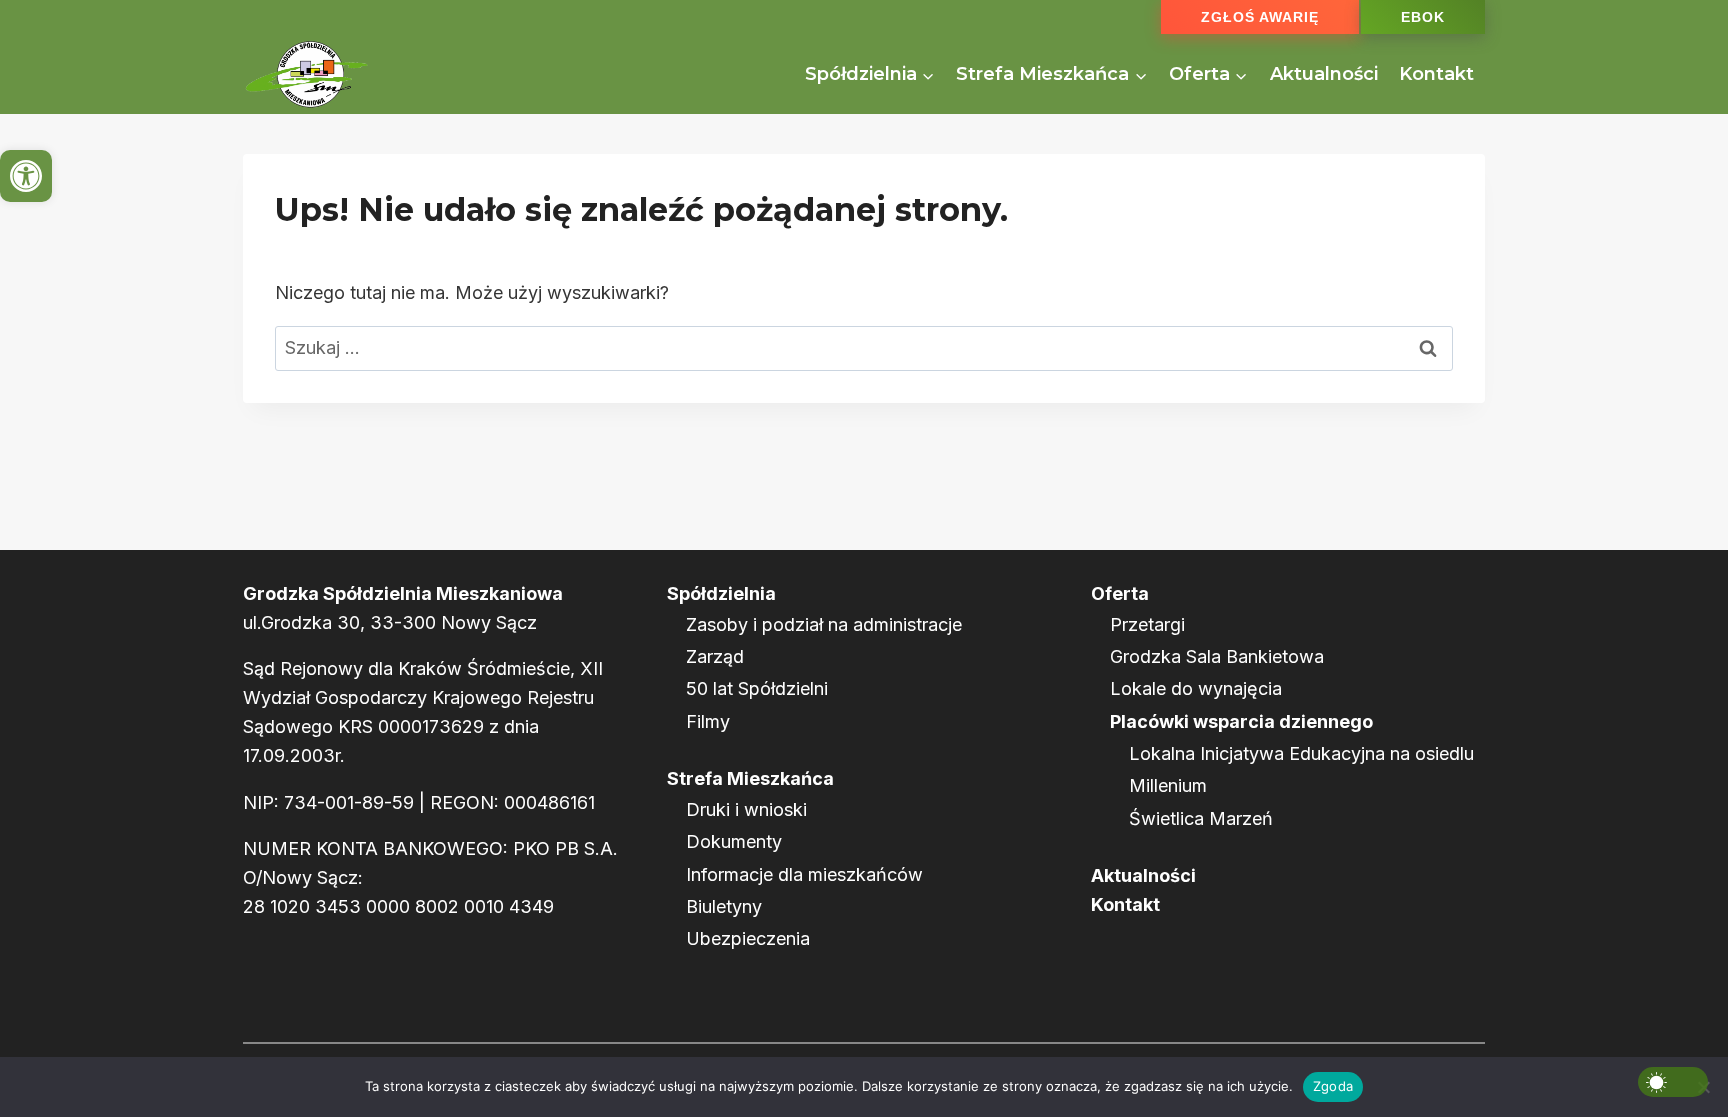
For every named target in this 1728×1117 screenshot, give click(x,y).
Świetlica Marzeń (1201, 818)
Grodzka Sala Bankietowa (1217, 656)
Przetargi (1147, 624)
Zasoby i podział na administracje (824, 624)
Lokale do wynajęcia (1196, 688)
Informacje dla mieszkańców (804, 874)
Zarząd (715, 656)
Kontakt (1436, 74)
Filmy (708, 721)
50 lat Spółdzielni (757, 688)
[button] (26, 176)
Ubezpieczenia (748, 938)
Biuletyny (724, 906)
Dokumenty (734, 841)
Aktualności (1324, 74)
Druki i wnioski (746, 809)
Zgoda (1333, 1086)
